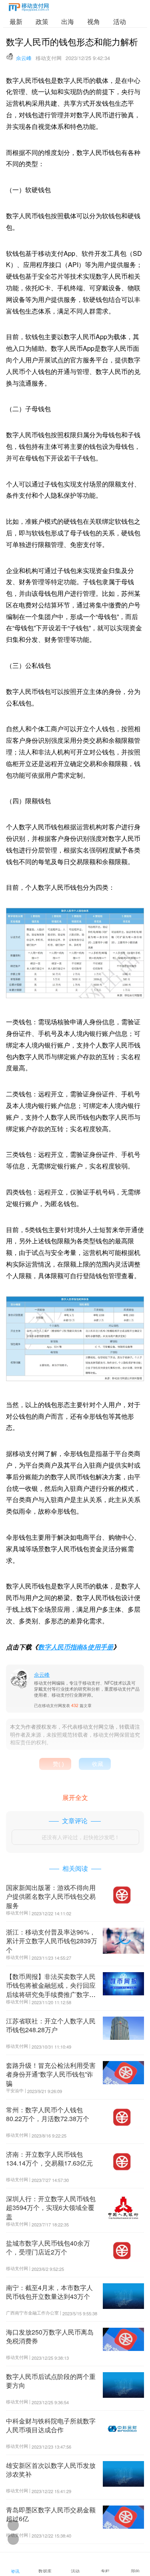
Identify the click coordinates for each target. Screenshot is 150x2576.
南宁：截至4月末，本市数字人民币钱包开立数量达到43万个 (49, 2292)
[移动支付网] (29, 9)
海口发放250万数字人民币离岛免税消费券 (50, 2336)
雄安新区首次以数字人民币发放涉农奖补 (51, 2470)
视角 (94, 21)
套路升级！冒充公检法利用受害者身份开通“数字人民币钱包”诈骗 (51, 2074)
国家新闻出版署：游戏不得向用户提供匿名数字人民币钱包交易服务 (51, 1896)
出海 (68, 21)
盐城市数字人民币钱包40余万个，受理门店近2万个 (48, 2247)
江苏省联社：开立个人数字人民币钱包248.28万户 (51, 2025)
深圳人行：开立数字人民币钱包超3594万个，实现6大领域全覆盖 (51, 2208)
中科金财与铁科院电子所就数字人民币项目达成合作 (51, 2425)
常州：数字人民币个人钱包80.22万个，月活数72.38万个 (48, 2114)
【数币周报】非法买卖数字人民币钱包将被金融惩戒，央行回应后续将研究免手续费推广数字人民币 (51, 1990)
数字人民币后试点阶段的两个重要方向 (51, 2381)
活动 (120, 21)
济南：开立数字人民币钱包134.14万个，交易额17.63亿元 (49, 2159)
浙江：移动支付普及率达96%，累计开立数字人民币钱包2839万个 (52, 1941)
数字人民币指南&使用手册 (76, 1647)
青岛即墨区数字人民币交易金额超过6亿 (51, 2514)
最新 (16, 21)
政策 (42, 21)
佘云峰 (24, 58)
